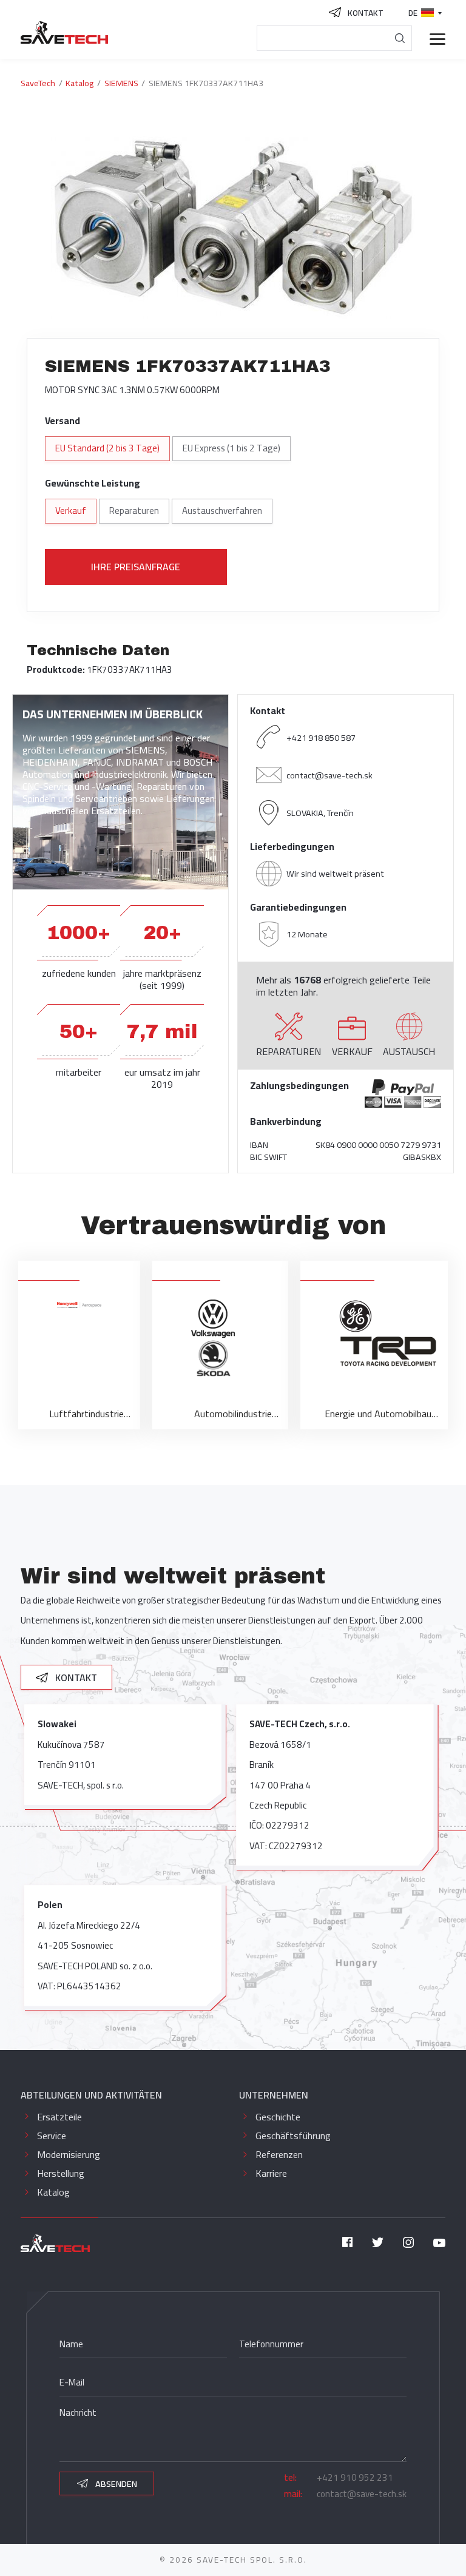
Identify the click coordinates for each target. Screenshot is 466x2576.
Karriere (271, 2173)
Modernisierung (69, 2154)
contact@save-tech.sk (329, 775)
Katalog (53, 2192)
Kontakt (75, 1677)
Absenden (115, 2483)
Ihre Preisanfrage (136, 567)
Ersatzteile (59, 2117)
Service (52, 2136)
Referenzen (279, 2154)
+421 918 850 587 (321, 737)
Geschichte (278, 2117)
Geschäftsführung (293, 2136)
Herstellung (61, 2173)
